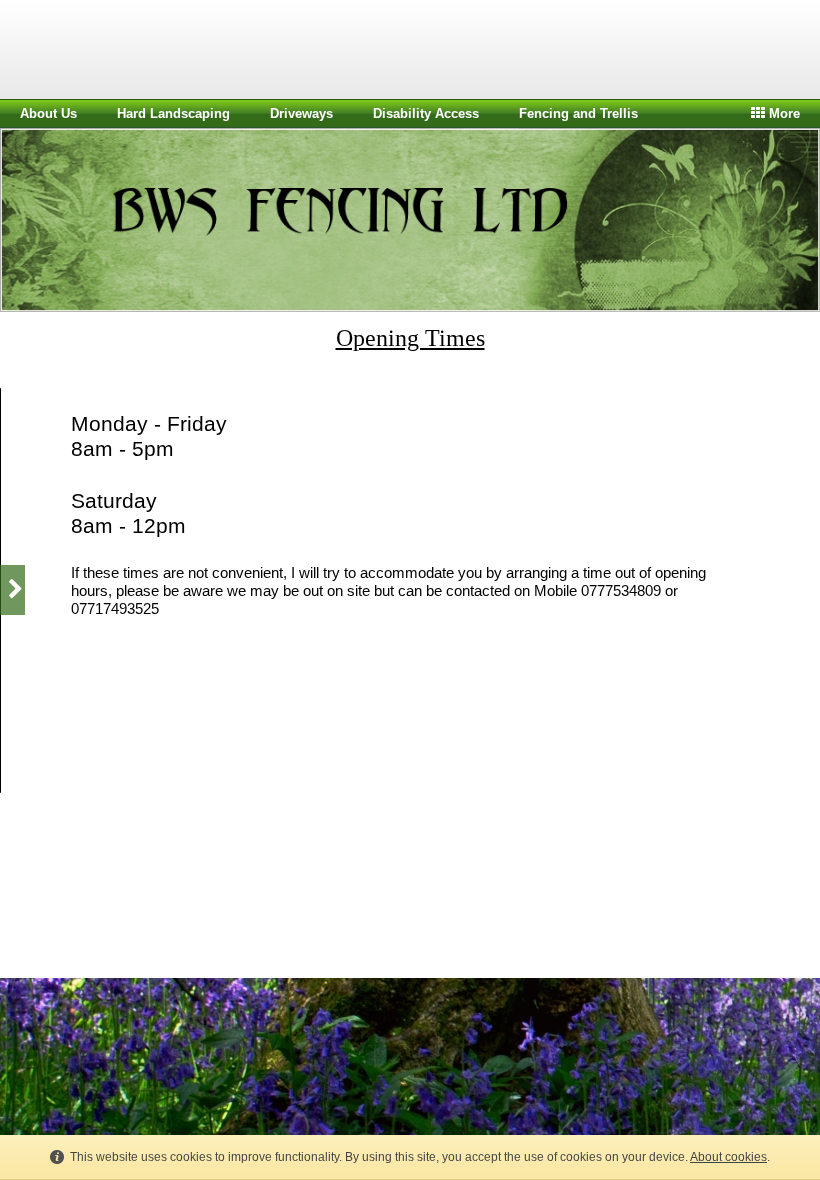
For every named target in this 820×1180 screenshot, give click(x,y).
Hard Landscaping (173, 113)
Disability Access (426, 113)
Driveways (301, 113)
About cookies (728, 1157)
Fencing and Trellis (578, 113)
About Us (48, 113)
